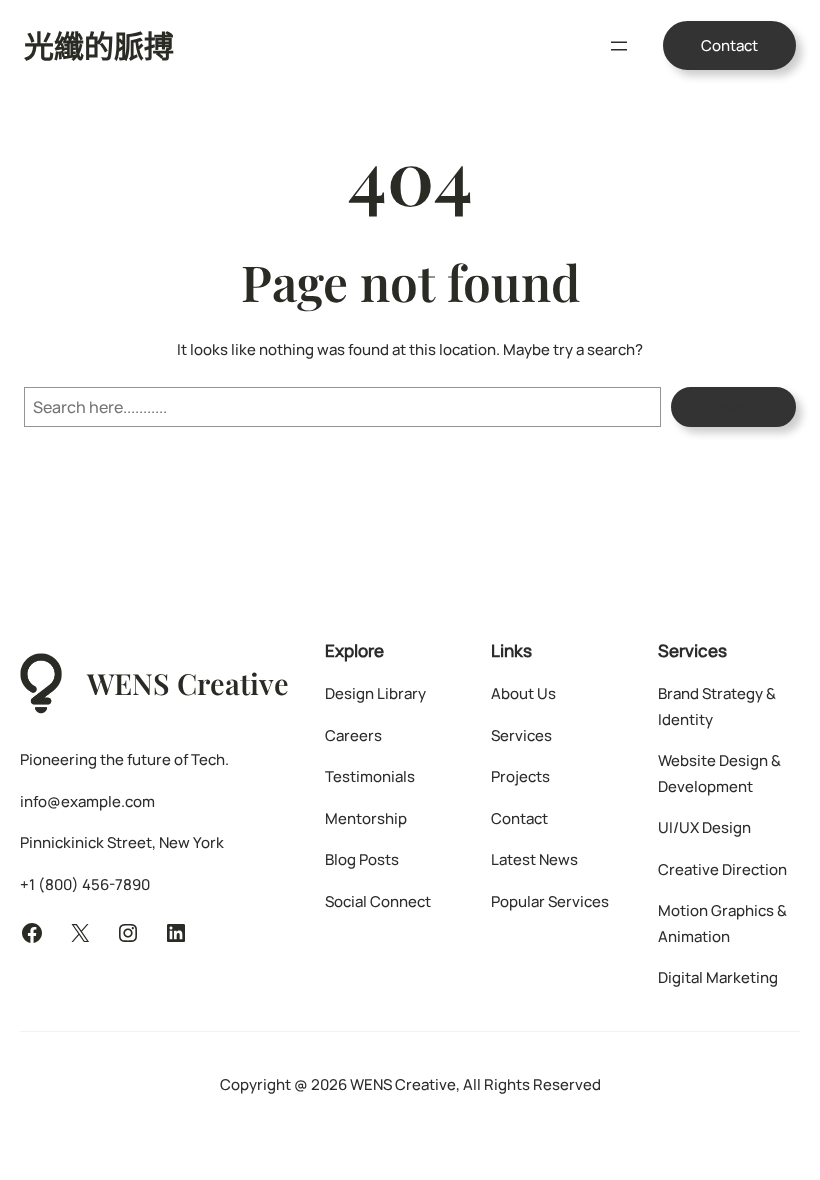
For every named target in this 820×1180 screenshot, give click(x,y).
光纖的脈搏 (99, 45)
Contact (729, 45)
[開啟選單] (619, 46)
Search (733, 406)
